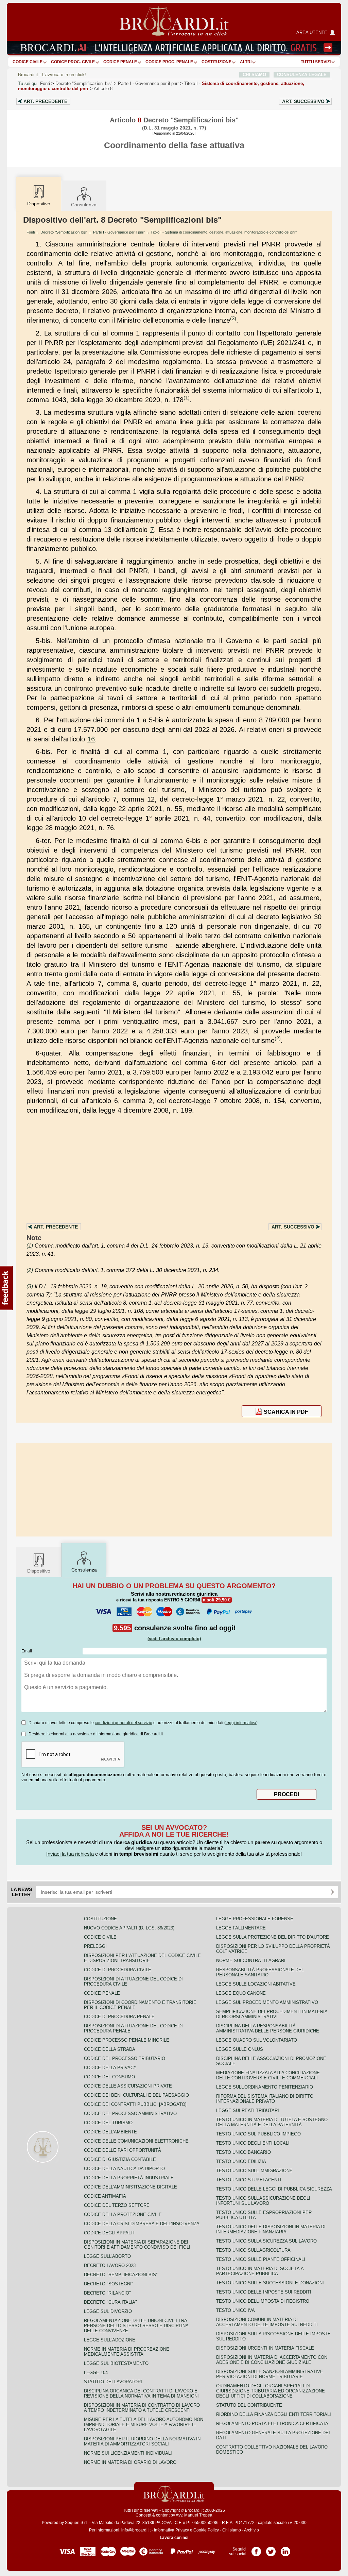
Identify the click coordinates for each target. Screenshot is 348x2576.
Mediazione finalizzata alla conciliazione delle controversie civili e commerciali (268, 2075)
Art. (45, 101)
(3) (233, 318)
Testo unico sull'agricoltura (253, 2250)
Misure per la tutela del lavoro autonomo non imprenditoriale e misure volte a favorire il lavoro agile (144, 2425)
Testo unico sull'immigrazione (254, 2171)
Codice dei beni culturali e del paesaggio (136, 2095)
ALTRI (246, 62)
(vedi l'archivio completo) (174, 1639)
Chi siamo (232, 2530)
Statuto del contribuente (249, 2405)
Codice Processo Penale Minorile (127, 2040)
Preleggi (95, 1946)
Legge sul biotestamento (116, 2363)
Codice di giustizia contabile (120, 2159)
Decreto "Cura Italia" (110, 2302)
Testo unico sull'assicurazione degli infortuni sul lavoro (263, 2201)
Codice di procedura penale (119, 2017)
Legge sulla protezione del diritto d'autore (273, 1937)
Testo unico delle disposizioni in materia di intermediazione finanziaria (271, 2229)
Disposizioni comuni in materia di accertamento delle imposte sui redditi (267, 2322)
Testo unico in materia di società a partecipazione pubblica (260, 2271)
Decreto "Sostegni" (109, 2284)
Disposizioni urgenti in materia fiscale (265, 2348)
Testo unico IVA (236, 2310)
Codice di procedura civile (118, 1970)
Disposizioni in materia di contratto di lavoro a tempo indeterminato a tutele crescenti (142, 2408)
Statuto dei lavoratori (113, 2382)
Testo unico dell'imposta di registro (263, 2301)
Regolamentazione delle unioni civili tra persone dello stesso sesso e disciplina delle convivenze (136, 2326)
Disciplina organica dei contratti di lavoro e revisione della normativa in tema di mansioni (141, 2393)
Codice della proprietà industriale (129, 2178)
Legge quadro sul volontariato (257, 2040)
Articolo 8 (103, 89)
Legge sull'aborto (107, 2256)
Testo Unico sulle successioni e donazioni (270, 2283)
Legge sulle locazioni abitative (256, 1984)
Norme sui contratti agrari (251, 1961)
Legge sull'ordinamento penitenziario (265, 2087)
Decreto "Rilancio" (107, 2293)
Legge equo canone (241, 1993)
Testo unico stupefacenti (249, 2180)
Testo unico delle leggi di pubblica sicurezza (274, 2189)
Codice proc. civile (73, 62)
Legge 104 (96, 2373)
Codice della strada (110, 2049)
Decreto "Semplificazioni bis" (84, 83)
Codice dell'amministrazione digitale (130, 2187)
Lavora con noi (174, 2538)
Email (27, 1651)
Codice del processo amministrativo (130, 2114)
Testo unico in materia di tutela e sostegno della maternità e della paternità (272, 2122)
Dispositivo (39, 1571)
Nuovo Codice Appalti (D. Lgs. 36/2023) (129, 1928)
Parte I (148, 83)
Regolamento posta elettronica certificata (272, 2424)
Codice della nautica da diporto (124, 2169)
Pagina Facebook (256, 2549)
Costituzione (216, 62)
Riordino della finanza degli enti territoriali (274, 2414)
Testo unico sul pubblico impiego (258, 2134)
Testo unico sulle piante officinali (261, 2259)
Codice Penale (120, 62)
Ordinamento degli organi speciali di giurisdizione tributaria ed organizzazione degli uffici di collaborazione (271, 2391)
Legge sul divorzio (108, 2311)
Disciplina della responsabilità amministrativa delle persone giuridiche (268, 2028)
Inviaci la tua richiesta (70, 1854)
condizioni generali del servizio (124, 1723)
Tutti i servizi (316, 62)
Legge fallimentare (241, 1928)
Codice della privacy (110, 2068)
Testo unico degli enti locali (253, 2143)
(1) (187, 398)
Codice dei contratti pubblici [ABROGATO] (135, 2104)
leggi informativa (241, 1723)
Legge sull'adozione (110, 2340)
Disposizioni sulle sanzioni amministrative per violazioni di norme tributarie (270, 2374)
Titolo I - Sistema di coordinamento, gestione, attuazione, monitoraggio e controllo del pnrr (224, 232)
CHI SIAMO (254, 75)
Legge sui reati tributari (248, 2110)
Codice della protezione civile (123, 2214)
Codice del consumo (109, 2077)
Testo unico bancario (243, 2152)
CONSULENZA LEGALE (302, 75)
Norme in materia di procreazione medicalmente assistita (127, 2352)
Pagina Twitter (271, 2549)
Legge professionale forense (255, 1919)
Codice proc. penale (169, 62)
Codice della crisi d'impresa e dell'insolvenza (142, 2224)
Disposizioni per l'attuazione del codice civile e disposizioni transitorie (142, 1958)
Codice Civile (28, 62)
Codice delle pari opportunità (123, 2150)
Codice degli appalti (109, 2233)
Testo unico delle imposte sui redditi (264, 2292)
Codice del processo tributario (125, 2058)
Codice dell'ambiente (110, 2132)
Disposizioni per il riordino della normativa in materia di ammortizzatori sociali (142, 2441)
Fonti (45, 83)
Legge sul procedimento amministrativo (267, 2002)
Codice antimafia (105, 2196)
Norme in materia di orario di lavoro (130, 2462)
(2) (278, 1038)
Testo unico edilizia (241, 2161)
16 (91, 739)
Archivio (251, 2530)
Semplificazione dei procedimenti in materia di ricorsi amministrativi (272, 2014)
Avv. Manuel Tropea (194, 2515)
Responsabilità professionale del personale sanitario (260, 1972)
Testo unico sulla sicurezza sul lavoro (266, 2241)
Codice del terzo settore (117, 2205)
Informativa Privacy (171, 2530)
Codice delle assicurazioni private (128, 2086)
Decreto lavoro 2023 (110, 2265)
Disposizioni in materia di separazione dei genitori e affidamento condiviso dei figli (137, 2245)
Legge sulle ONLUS (240, 2049)
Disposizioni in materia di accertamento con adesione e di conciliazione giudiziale (272, 2360)
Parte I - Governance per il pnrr (119, 232)
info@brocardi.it (136, 2530)
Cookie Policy (206, 2530)
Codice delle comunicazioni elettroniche (136, 2141)
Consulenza (84, 205)
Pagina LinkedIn (285, 2549)
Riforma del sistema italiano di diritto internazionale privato (265, 2099)
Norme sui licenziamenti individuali (128, 2453)
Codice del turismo (108, 2123)
